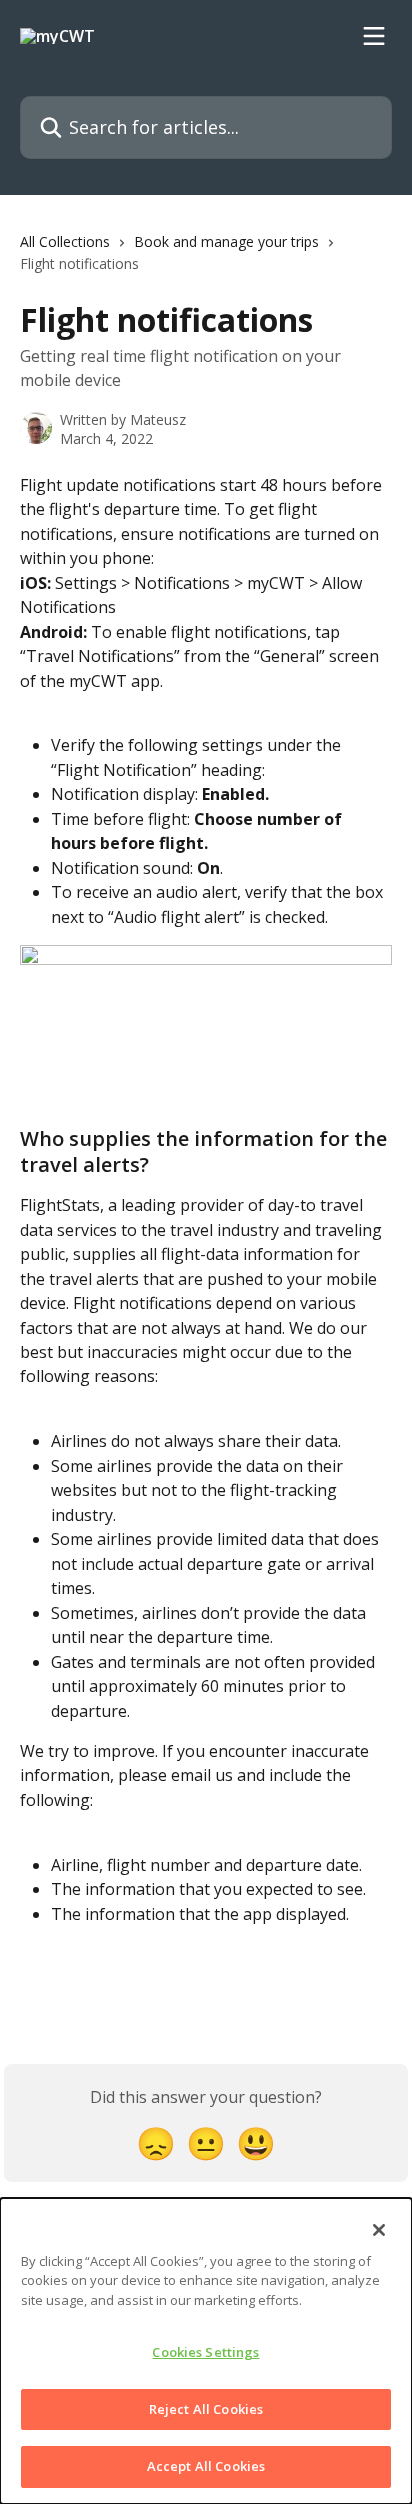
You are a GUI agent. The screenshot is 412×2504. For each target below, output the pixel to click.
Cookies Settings (205, 2352)
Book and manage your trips (226, 241)
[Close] (379, 2230)
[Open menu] (374, 36)
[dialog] (206, 2351)
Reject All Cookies (206, 2409)
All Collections (65, 241)
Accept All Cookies (206, 2466)
